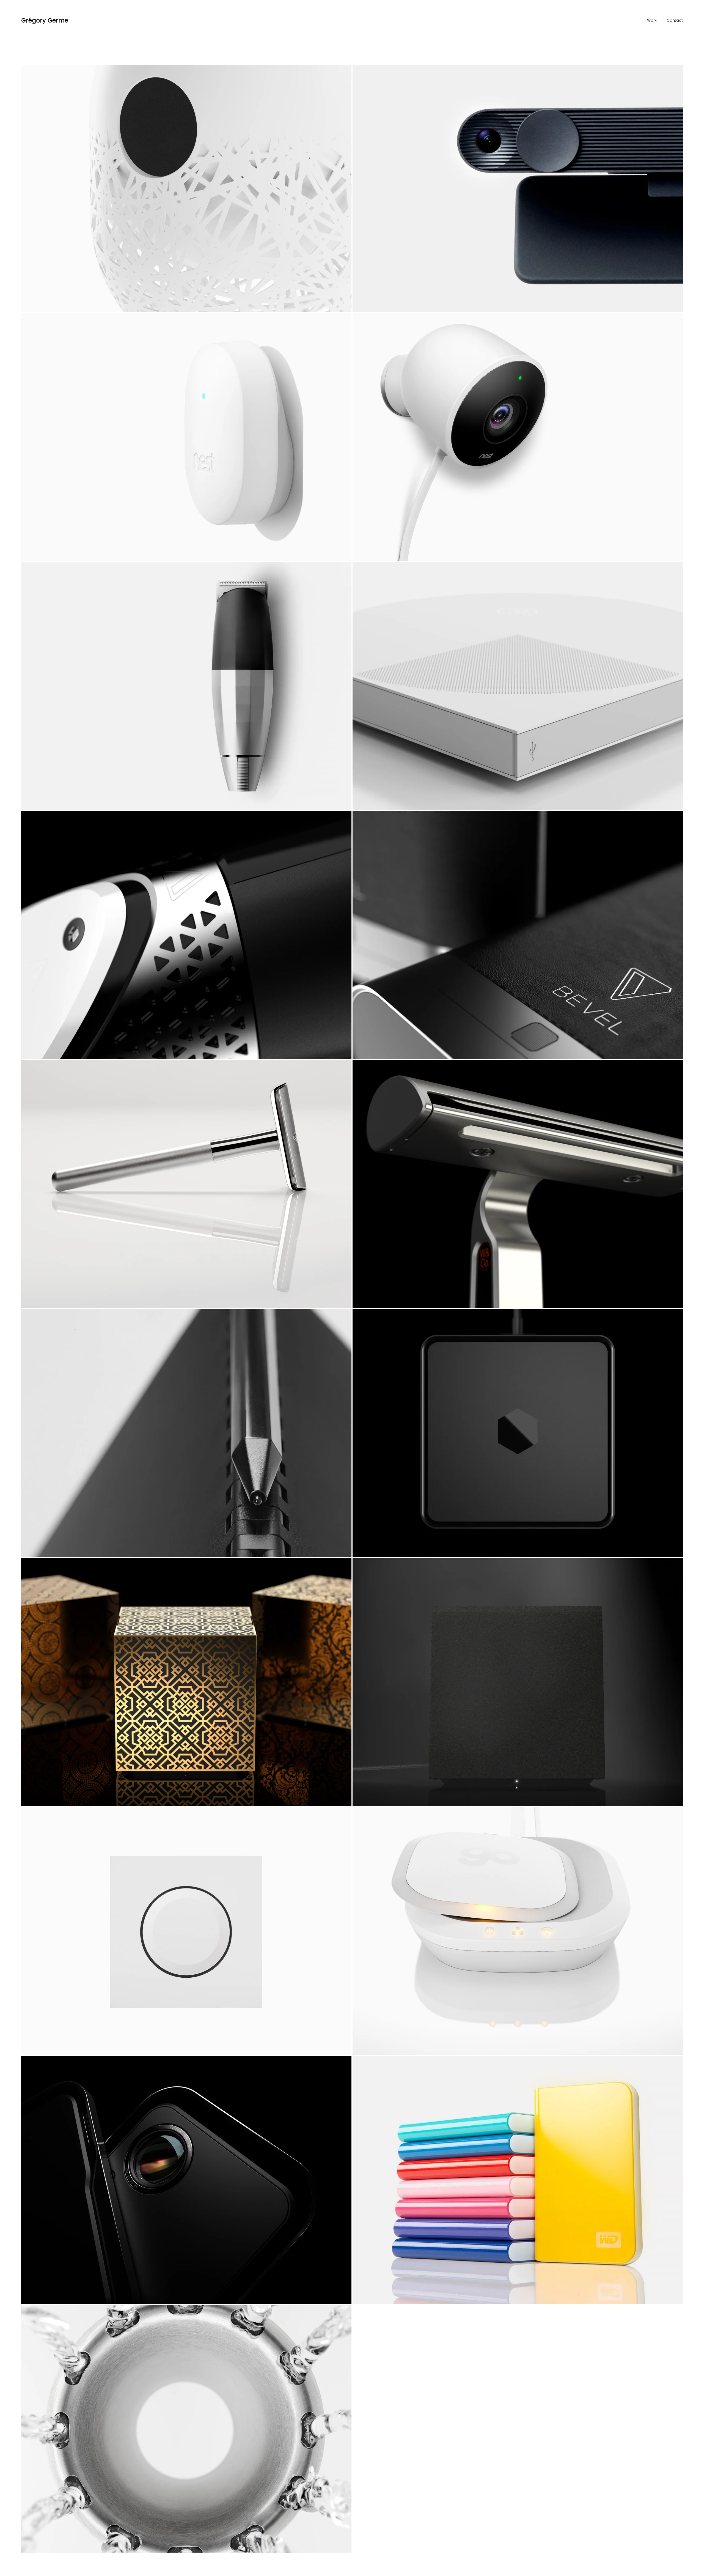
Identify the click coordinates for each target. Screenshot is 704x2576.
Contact (675, 20)
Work (652, 20)
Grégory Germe (45, 20)
